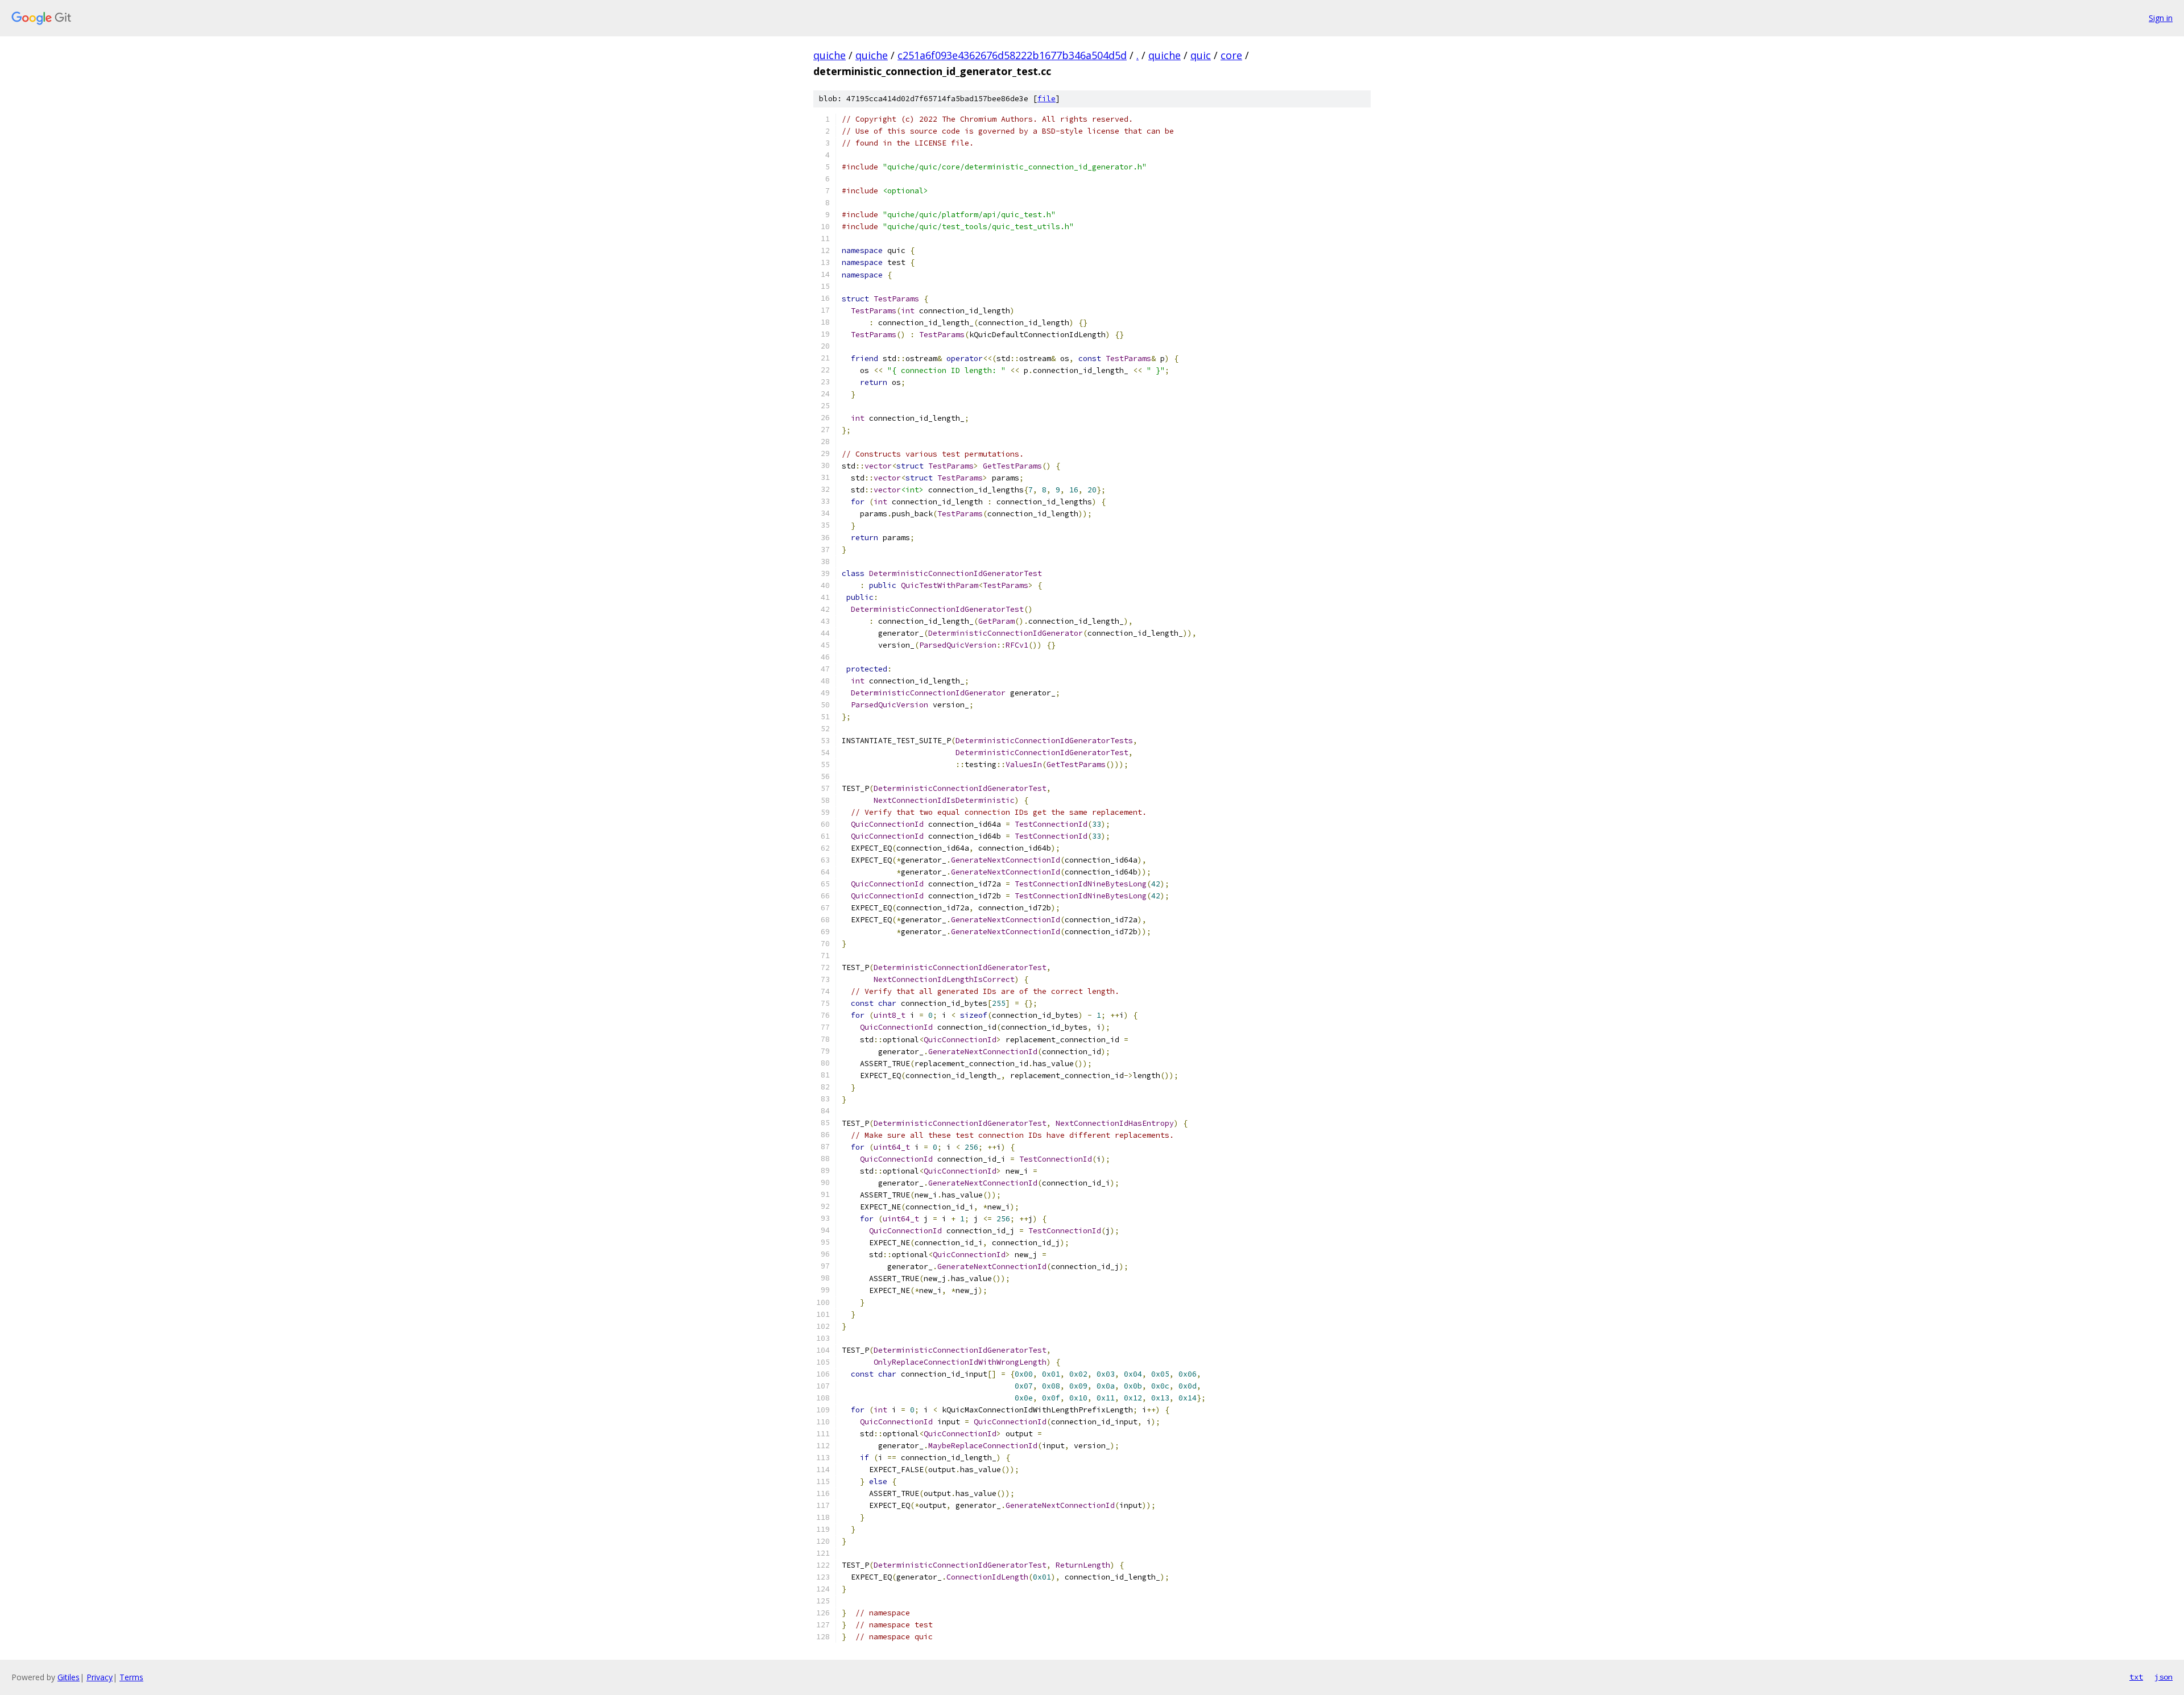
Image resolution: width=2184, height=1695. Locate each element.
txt (2136, 1677)
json (2164, 1677)
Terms (131, 1677)
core (1231, 55)
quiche (830, 55)
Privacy (100, 1677)
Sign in (2161, 18)
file (1046, 99)
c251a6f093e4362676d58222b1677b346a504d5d (1012, 55)
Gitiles (69, 1677)
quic (1201, 55)
